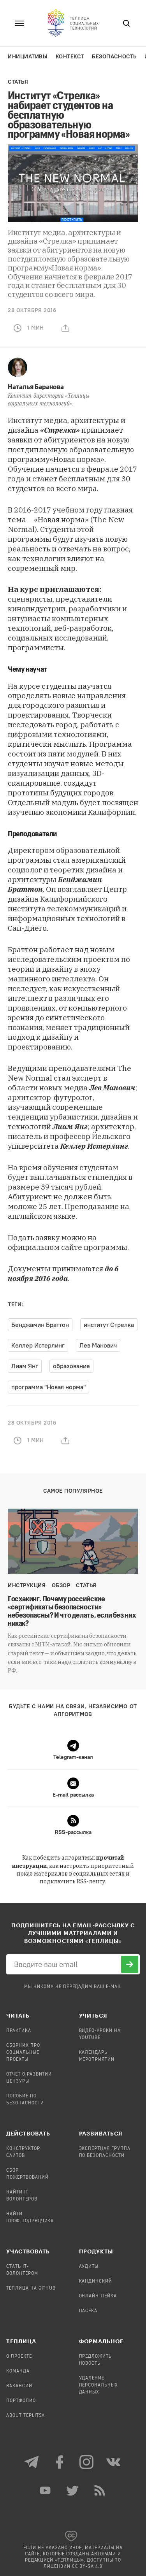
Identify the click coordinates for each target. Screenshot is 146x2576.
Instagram (87, 2462)
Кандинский (96, 2281)
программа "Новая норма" (48, 1387)
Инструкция (27, 1585)
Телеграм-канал (32, 2462)
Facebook (60, 2462)
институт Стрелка (109, 1325)
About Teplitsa (26, 2416)
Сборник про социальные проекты (23, 2053)
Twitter (73, 2490)
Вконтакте (114, 2462)
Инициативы (28, 57)
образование (71, 1366)
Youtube (46, 2490)
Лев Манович (98, 1345)
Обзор (61, 1585)
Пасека (88, 2311)
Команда (18, 2371)
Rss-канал (100, 2490)
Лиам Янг (25, 1366)
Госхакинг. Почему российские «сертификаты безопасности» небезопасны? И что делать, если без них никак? (72, 1611)
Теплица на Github (31, 2288)
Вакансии (19, 2386)
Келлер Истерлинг (38, 1345)
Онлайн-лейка (98, 2296)
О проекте (19, 2357)
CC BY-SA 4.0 (87, 2567)
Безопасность (114, 57)
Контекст (70, 57)
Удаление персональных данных (99, 2385)
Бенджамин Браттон (40, 1325)
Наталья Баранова (36, 386)
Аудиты (89, 2267)
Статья (18, 82)
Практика (19, 2031)
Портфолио (21, 2401)
